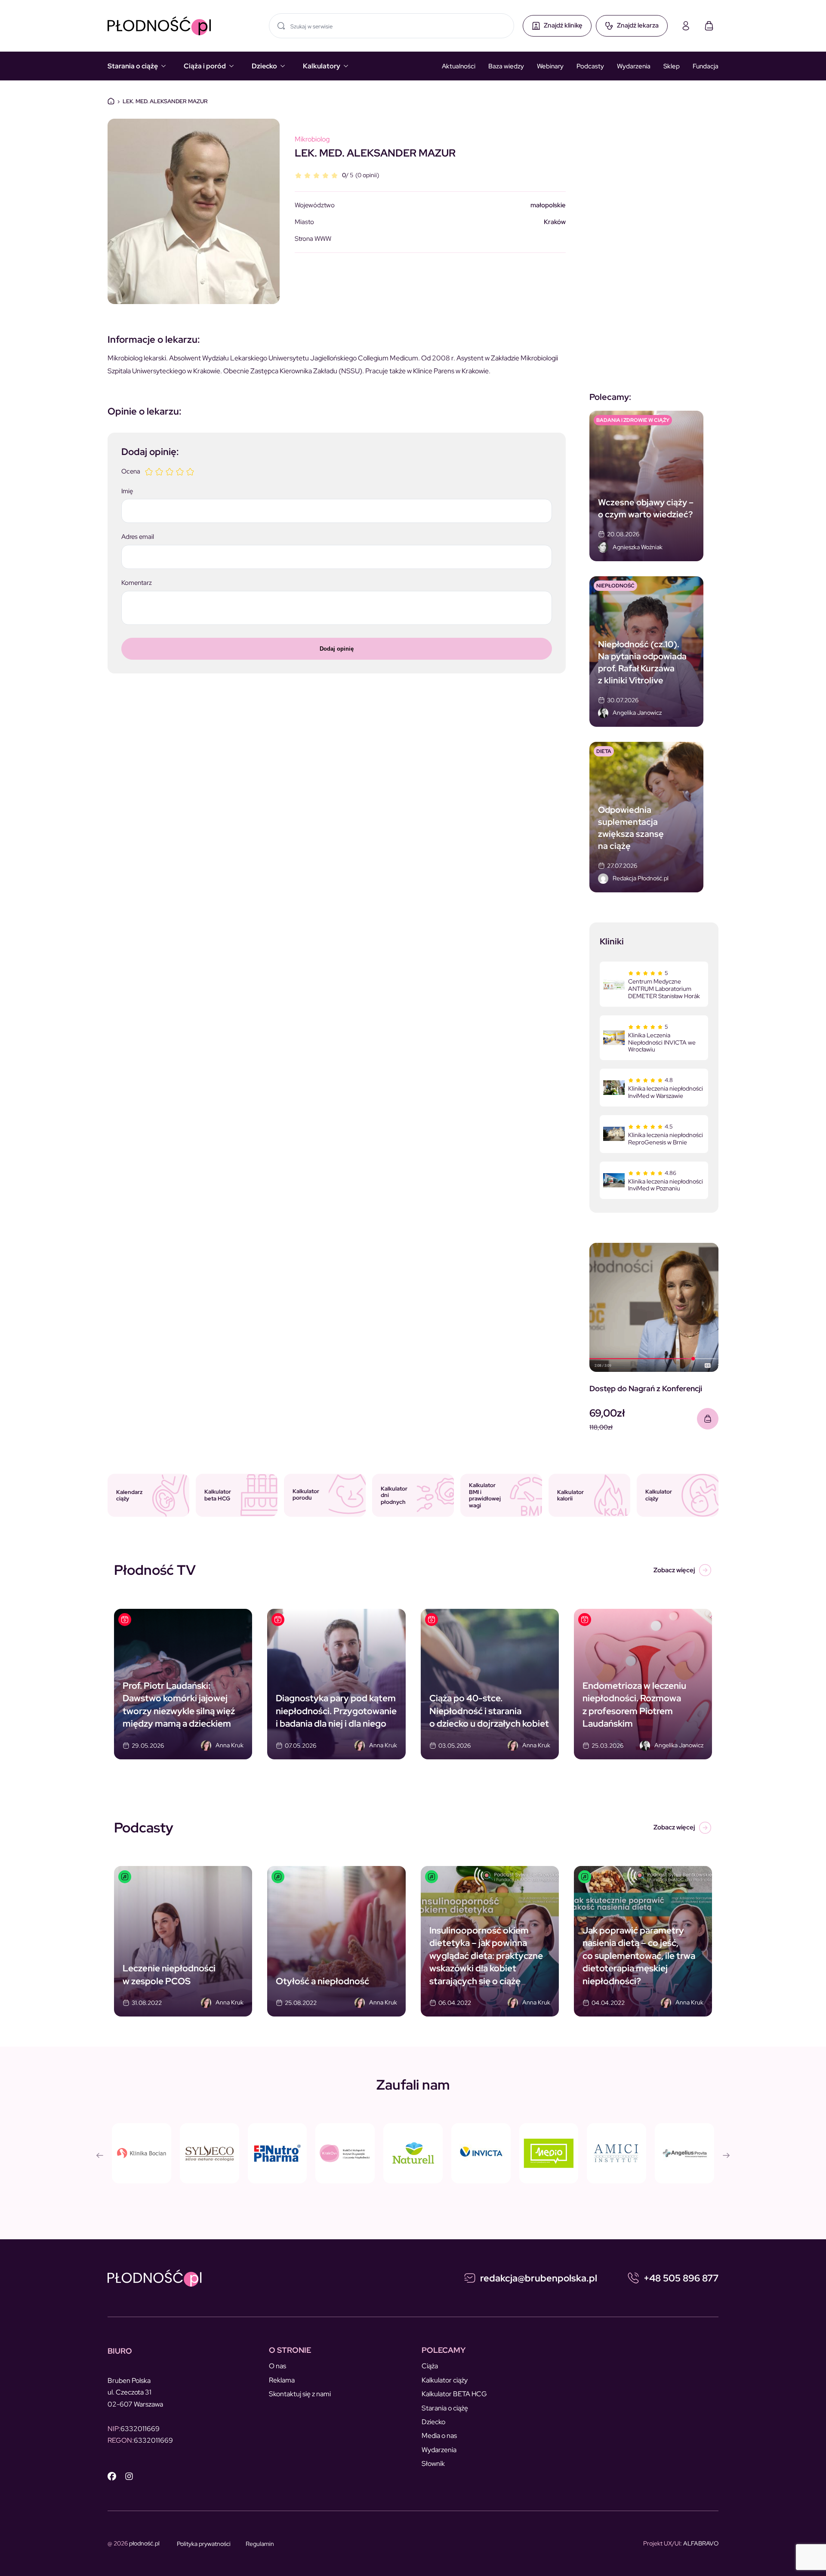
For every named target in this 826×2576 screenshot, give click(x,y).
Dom (111, 101)
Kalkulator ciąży (445, 2380)
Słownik (433, 2464)
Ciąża (430, 2366)
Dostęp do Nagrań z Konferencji (646, 1388)
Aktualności (459, 66)
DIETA (604, 751)
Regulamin (260, 2544)
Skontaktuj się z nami (300, 2394)
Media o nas (439, 2436)
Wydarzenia (634, 66)
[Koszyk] (709, 26)
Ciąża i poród (205, 66)
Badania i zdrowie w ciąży (633, 420)
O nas (277, 2366)
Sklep (672, 66)
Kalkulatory (322, 66)
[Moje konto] (686, 26)
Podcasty (590, 66)
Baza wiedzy (506, 66)
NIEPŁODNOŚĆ (615, 586)
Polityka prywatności (204, 2544)
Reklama (282, 2380)
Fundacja (706, 66)
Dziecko (264, 66)
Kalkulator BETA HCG (454, 2394)
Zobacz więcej (674, 1570)
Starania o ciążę (133, 66)
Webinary (550, 66)
